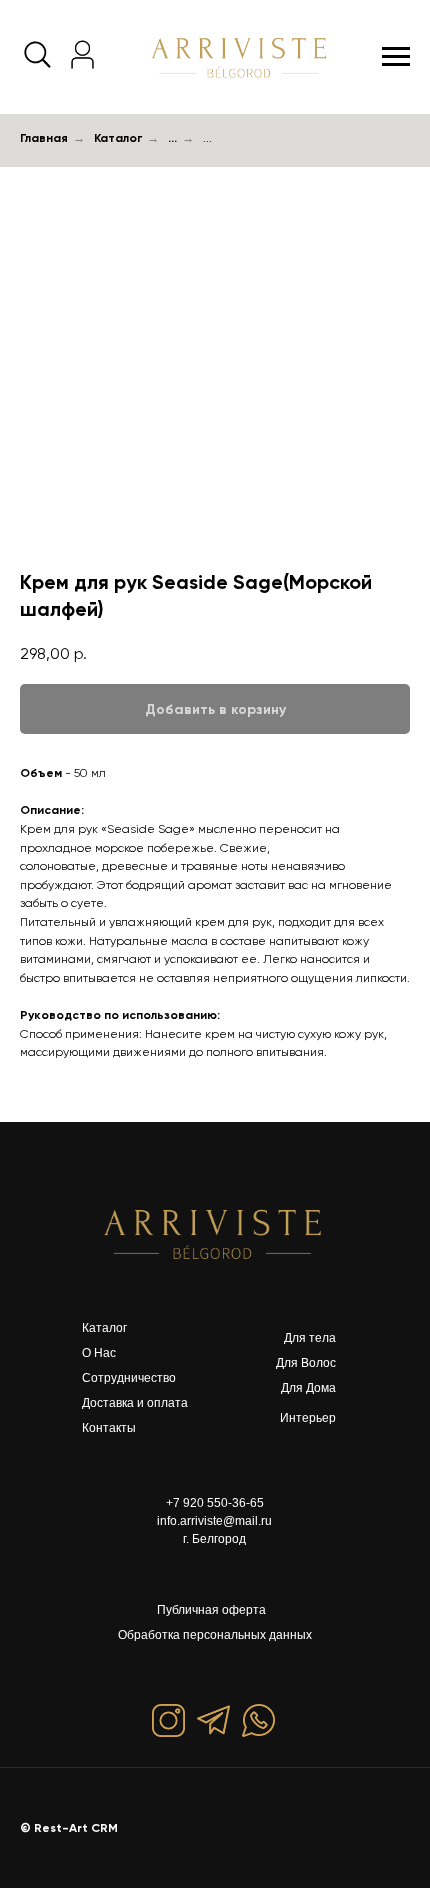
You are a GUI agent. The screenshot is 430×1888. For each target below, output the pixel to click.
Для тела (310, 1338)
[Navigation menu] (396, 57)
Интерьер (308, 1418)
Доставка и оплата (135, 1403)
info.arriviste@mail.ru (214, 1521)
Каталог (118, 138)
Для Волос (306, 1363)
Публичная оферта (211, 1610)
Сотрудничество (129, 1378)
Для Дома (308, 1388)
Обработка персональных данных (215, 1635)
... (172, 138)
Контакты (109, 1428)
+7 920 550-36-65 (215, 1503)
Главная (44, 138)
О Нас (99, 1353)
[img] (215, 1233)
